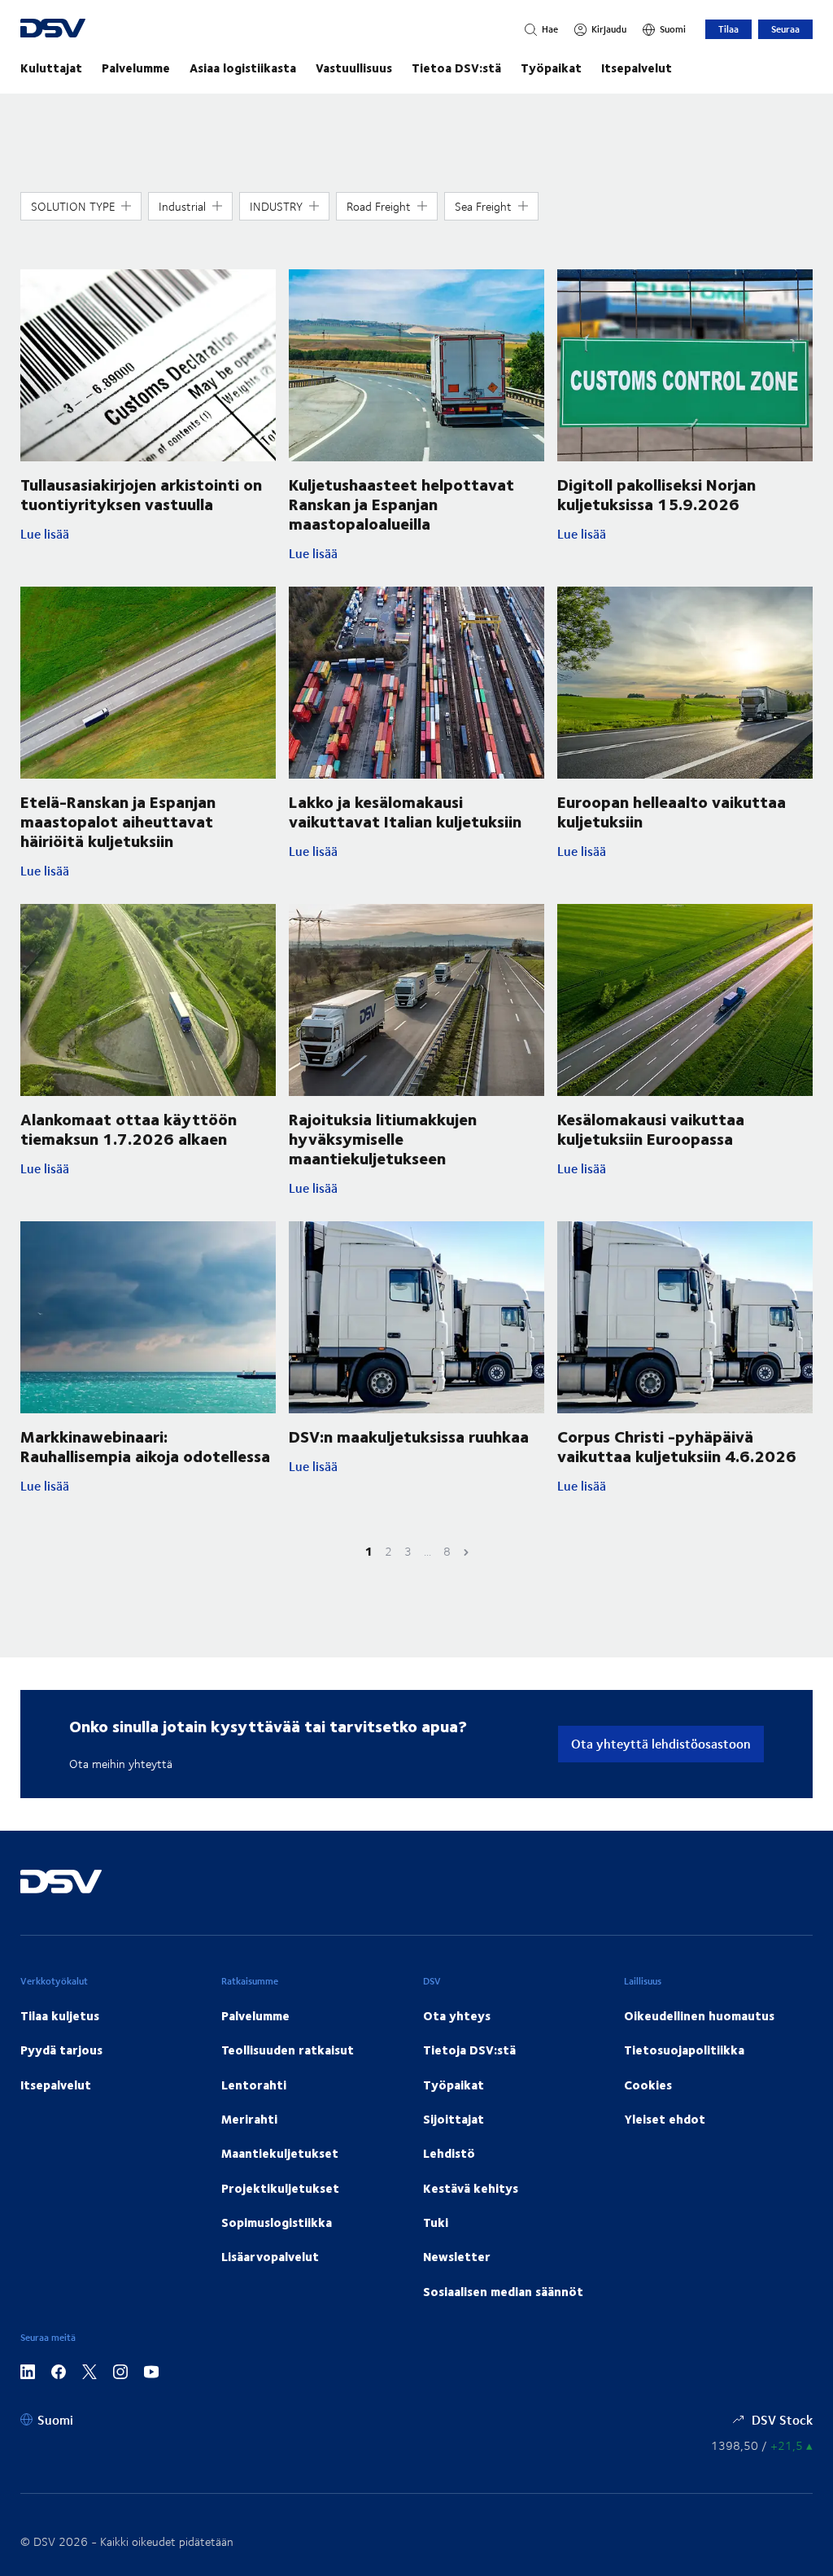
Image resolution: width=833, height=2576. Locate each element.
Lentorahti (254, 2085)
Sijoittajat (454, 2119)
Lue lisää (148, 534)
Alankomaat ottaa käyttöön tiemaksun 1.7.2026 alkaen (129, 1128)
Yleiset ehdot (665, 2119)
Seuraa (785, 29)
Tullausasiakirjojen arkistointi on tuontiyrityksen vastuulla (141, 493)
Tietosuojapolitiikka (684, 2050)
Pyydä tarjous (61, 2050)
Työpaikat (551, 68)
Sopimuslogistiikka (277, 2222)
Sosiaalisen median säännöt (503, 2291)
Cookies (648, 2085)
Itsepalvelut (637, 68)
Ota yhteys (457, 2015)
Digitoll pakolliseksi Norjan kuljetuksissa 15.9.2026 (656, 493)
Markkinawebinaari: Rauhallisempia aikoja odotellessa (145, 1445)
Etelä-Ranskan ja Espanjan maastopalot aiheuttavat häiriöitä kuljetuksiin (118, 821)
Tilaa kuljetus (60, 2015)
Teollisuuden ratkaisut (288, 2050)
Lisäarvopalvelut (270, 2256)
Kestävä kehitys (471, 2188)
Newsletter (457, 2256)
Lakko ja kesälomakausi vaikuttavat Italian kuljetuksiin (405, 811)
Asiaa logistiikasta (243, 68)
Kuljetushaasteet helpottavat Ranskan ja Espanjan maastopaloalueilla (401, 503)
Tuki (436, 2222)
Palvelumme (136, 68)
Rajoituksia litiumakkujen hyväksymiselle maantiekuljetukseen (383, 1138)
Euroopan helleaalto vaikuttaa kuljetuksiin (672, 811)
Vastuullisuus (354, 68)
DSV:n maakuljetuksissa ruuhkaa (409, 1436)
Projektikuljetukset (280, 2188)
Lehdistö (449, 2153)
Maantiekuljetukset (280, 2153)
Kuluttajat (51, 68)
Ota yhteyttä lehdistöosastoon (661, 1743)
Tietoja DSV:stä (469, 2050)
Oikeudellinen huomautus (699, 2015)
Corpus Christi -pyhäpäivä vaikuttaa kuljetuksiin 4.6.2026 (677, 1445)
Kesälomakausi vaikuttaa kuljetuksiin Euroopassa (651, 1128)
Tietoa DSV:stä (456, 68)
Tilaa (728, 29)
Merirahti (249, 2119)
